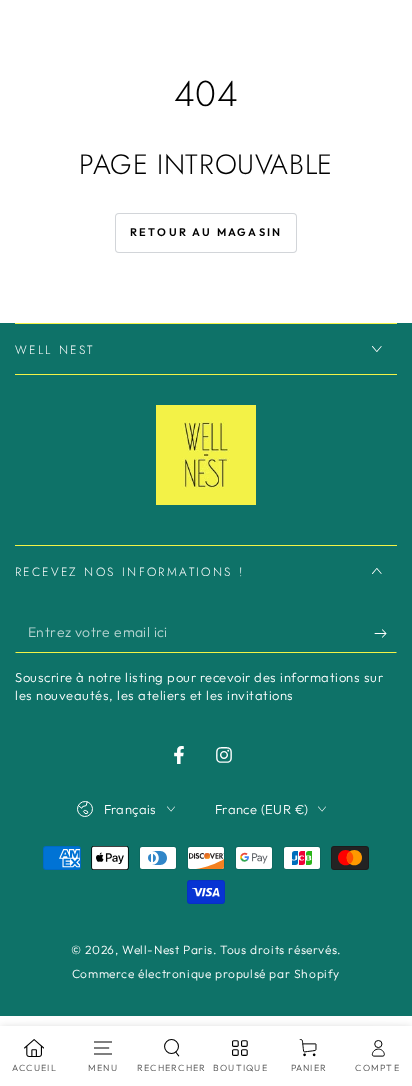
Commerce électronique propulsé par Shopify (206, 973)
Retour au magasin (206, 232)
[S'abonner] (385, 633)
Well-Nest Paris (167, 949)
